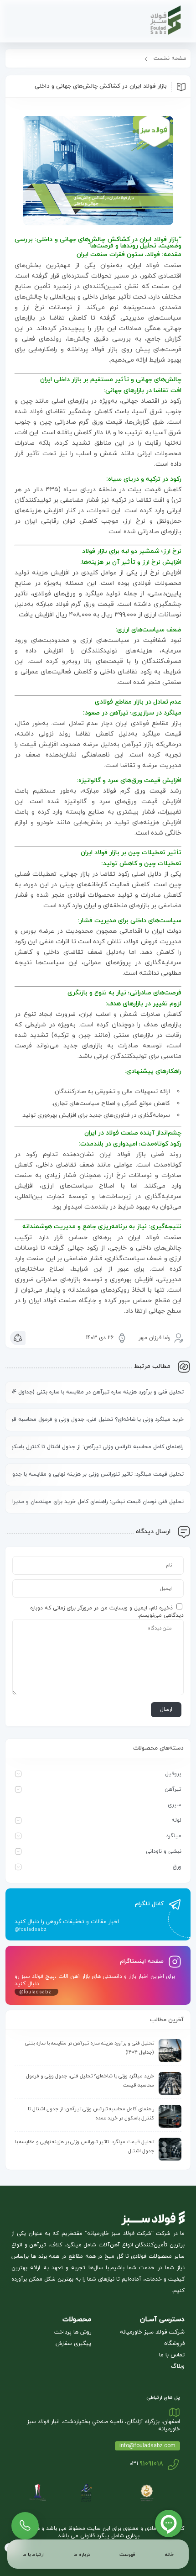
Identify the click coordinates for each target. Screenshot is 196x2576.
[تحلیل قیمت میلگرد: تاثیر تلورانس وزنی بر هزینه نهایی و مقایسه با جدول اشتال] (170, 2149)
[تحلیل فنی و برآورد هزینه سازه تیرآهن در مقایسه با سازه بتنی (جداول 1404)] (170, 2050)
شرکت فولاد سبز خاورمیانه (152, 2332)
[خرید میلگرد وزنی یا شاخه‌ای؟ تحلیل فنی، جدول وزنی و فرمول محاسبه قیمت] (170, 2083)
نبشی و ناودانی (164, 1851)
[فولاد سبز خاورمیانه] (142, 21)
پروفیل (173, 1774)
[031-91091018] (25, 2522)
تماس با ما (172, 2355)
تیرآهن (173, 1789)
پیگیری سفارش (73, 2344)
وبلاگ (178, 2366)
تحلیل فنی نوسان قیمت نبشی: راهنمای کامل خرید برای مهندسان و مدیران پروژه (98, 1502)
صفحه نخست (170, 58)
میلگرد (174, 1836)
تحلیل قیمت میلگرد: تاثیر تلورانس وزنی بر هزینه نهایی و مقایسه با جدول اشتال (98, 1474)
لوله (176, 1820)
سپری (175, 1805)
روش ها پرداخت (73, 2332)
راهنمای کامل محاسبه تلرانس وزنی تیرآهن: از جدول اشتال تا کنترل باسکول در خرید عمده (98, 1447)
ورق (177, 1867)
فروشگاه (174, 2344)
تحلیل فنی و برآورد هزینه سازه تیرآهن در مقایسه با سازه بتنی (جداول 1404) (98, 1392)
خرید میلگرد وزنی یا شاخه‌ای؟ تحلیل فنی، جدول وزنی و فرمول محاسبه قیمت (98, 1419)
